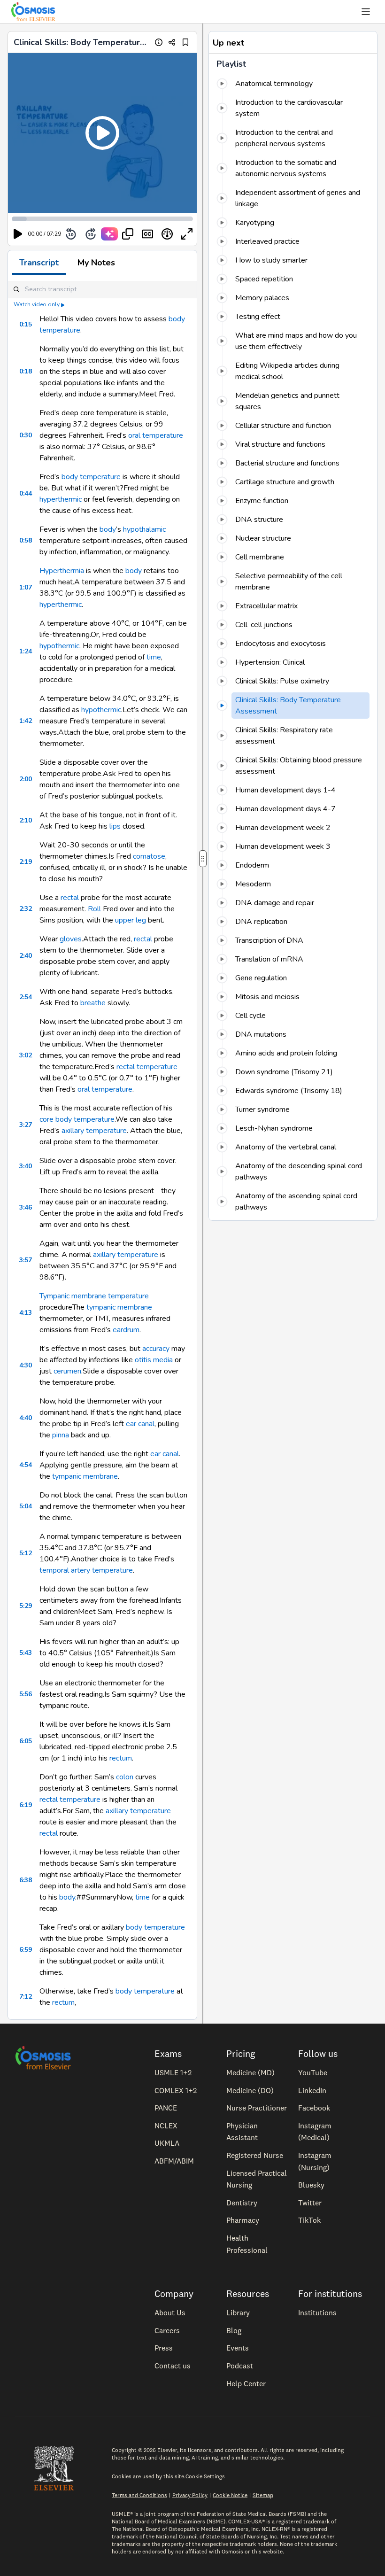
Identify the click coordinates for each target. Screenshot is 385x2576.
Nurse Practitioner (257, 2108)
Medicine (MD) (250, 2072)
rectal (70, 898)
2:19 (26, 862)
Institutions (317, 2312)
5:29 (26, 1606)
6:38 (26, 1880)
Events (238, 2348)
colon (125, 1777)
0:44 (26, 493)
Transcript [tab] (39, 263)
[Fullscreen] (187, 234)
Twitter (310, 2203)
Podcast (240, 2366)
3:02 (26, 1055)
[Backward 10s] (71, 234)
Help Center (246, 2383)
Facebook (314, 2108)
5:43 (26, 1653)
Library (238, 2312)
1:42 (26, 721)
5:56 (26, 1694)
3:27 (26, 1125)
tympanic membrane (119, 1307)
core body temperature (77, 1119)
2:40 (26, 956)
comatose (149, 856)
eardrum (126, 1330)
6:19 (26, 1805)
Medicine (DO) (250, 2090)
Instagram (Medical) (315, 2132)
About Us (170, 2312)
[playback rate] (167, 234)
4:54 (26, 1465)
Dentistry (242, 2203)
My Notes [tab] (96, 263)
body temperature (91, 477)
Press (164, 2348)
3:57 (26, 1260)
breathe (93, 1003)
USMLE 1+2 (173, 2072)
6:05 (26, 1741)
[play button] (18, 234)
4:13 (26, 1313)
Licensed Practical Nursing (257, 2179)
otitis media (154, 1360)
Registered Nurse (255, 2155)
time (154, 657)
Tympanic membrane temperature (94, 1296)
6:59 (26, 1950)
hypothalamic (144, 529)
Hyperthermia (62, 571)
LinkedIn (312, 2090)
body (108, 529)
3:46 (26, 1207)
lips (115, 826)
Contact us (173, 2366)
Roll (94, 909)
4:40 (26, 1418)
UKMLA (167, 2143)
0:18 (26, 371)
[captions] (147, 234)
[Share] (172, 42)
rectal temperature (147, 1067)
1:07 (26, 587)
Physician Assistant (242, 2132)
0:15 (26, 324)
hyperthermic (61, 499)
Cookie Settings (205, 2476)
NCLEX (166, 2126)
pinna (61, 1435)
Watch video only (37, 304)
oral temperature (156, 435)
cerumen (67, 1371)
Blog (234, 2330)
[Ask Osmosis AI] (109, 234)
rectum (121, 1758)
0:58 (26, 540)
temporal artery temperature (86, 1570)
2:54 (26, 997)
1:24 (26, 651)
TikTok (309, 2220)
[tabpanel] (102, 1147)
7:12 (26, 1997)
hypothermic (59, 646)
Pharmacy (243, 2220)
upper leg (131, 920)
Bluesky (311, 2185)
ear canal (140, 1424)
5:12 (26, 1553)
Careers (167, 2330)
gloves (71, 939)
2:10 (26, 820)
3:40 (26, 1166)
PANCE (166, 2108)
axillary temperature (94, 1131)
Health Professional (247, 2244)
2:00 (26, 779)
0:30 (26, 435)
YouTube (313, 2072)
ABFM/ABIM (174, 2161)
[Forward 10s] (91, 234)
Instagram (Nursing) (315, 2161)
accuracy (156, 1349)
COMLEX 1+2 (176, 2090)
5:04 (26, 1506)
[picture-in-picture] (128, 234)
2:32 (26, 909)
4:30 (26, 1365)
